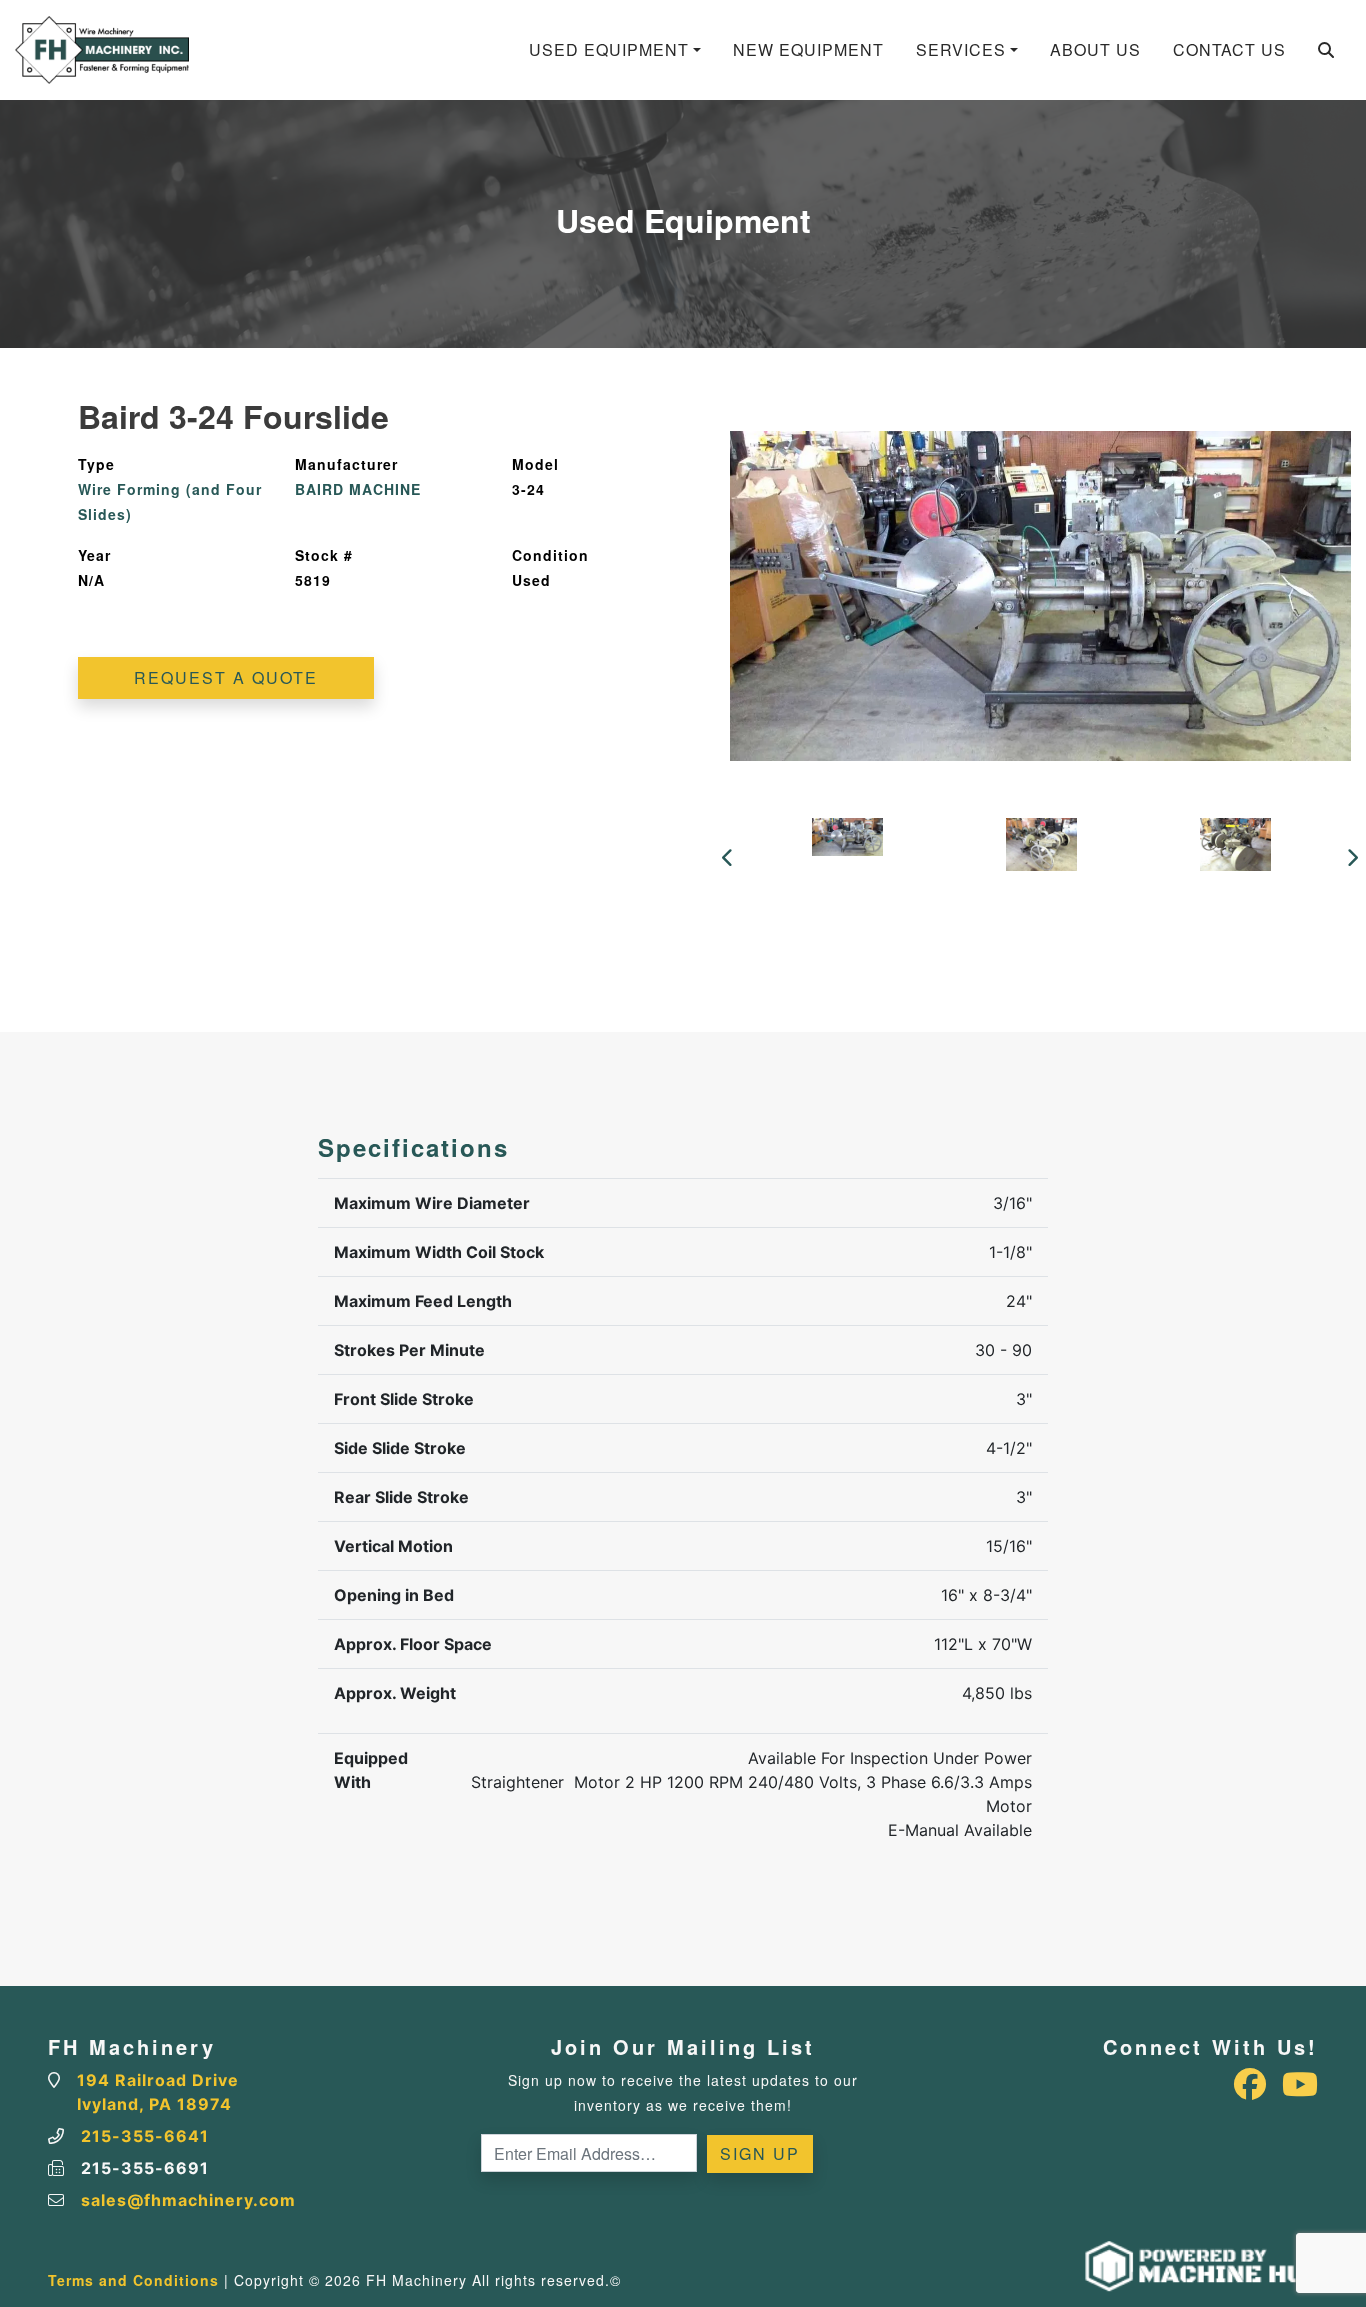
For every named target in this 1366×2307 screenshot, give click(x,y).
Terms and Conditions (133, 2280)
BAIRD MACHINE (358, 489)
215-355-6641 (145, 2136)
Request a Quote (226, 677)
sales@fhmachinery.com (188, 2200)
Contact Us (1229, 49)
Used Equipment (609, 49)
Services (961, 49)
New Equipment (808, 49)
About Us (1095, 49)
